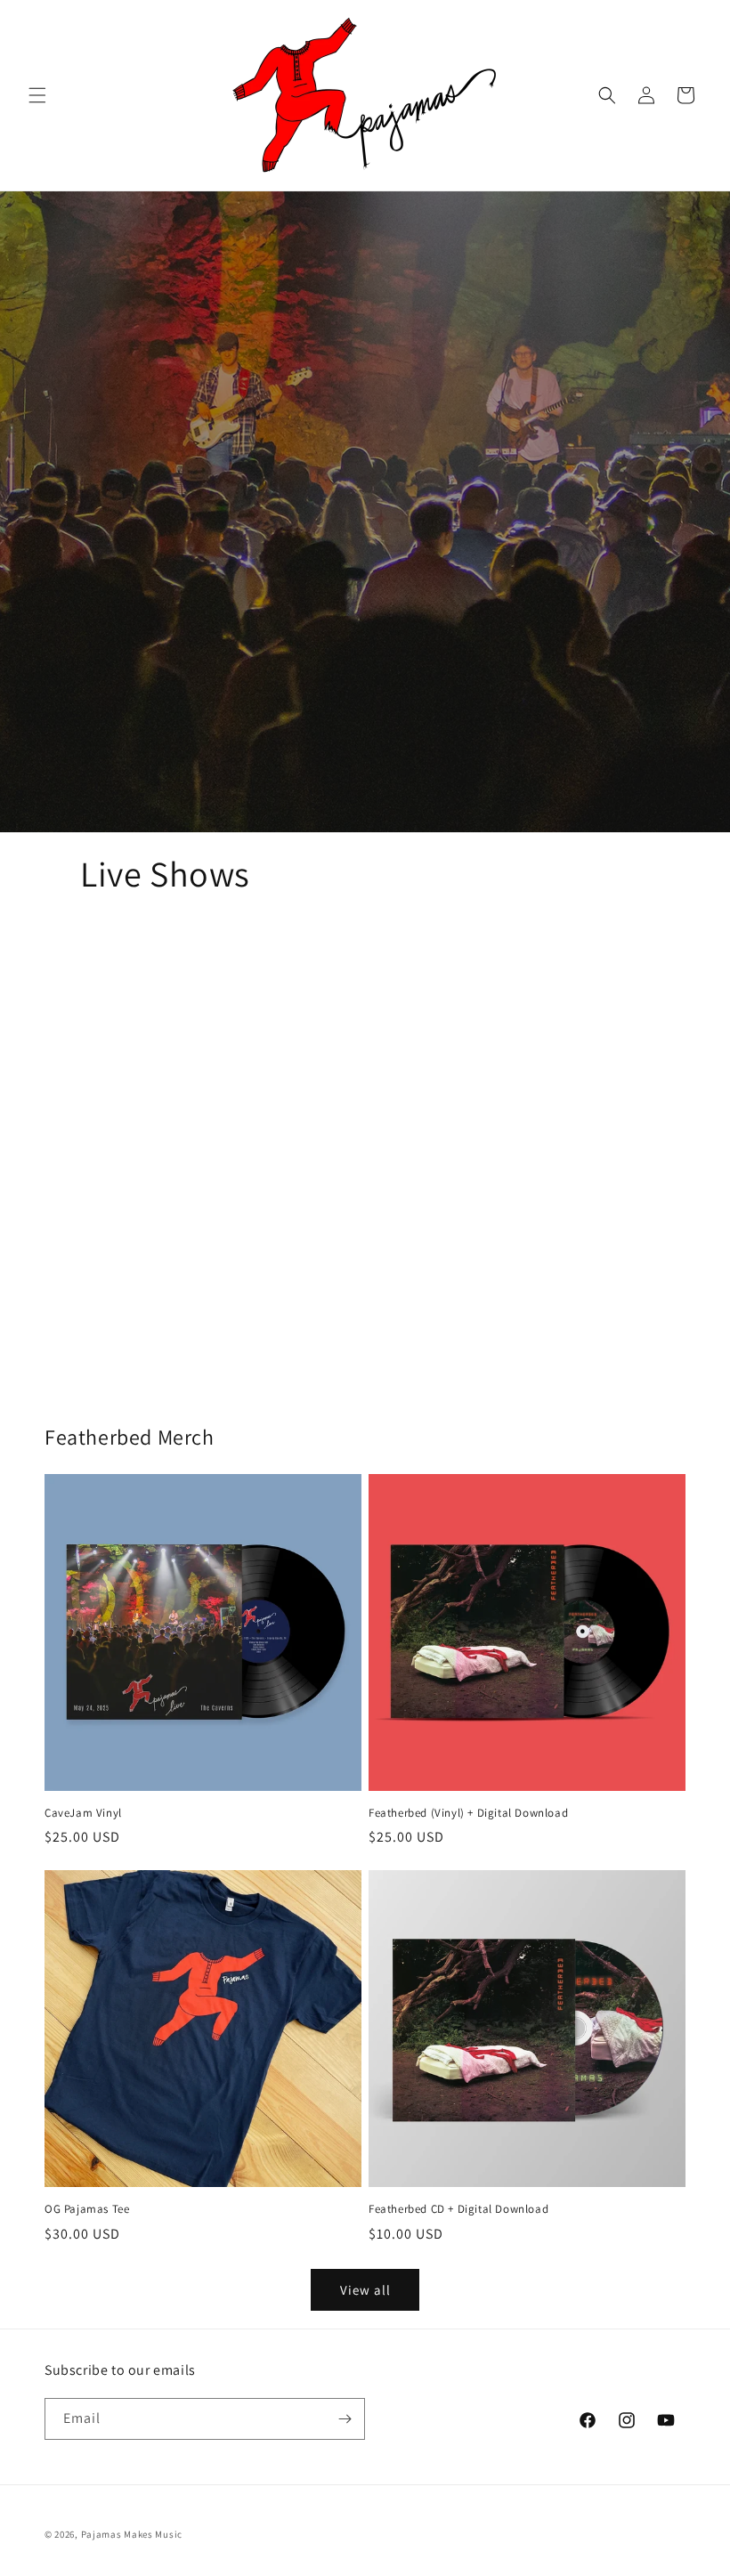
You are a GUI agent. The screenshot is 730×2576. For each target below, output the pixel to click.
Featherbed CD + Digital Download (458, 2209)
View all (365, 2290)
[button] (37, 95)
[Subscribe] (345, 2419)
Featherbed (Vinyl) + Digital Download (468, 1813)
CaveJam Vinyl (83, 1813)
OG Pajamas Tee (87, 2209)
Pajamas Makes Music (132, 2534)
